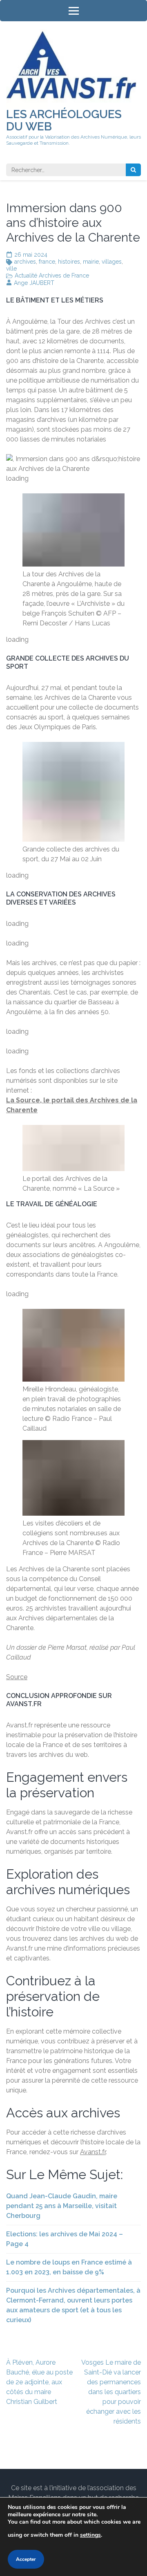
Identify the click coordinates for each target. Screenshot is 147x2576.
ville (11, 269)
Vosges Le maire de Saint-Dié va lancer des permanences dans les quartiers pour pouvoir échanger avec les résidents (111, 2392)
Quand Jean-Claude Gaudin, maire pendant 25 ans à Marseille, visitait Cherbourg (62, 2206)
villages (112, 262)
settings (90, 2535)
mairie (91, 262)
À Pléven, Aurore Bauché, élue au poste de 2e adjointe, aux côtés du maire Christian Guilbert (39, 2382)
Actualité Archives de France (52, 276)
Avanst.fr (93, 2152)
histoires (69, 262)
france (47, 262)
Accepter (26, 2559)
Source (17, 1677)
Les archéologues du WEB (64, 120)
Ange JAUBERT (34, 283)
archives (25, 262)
